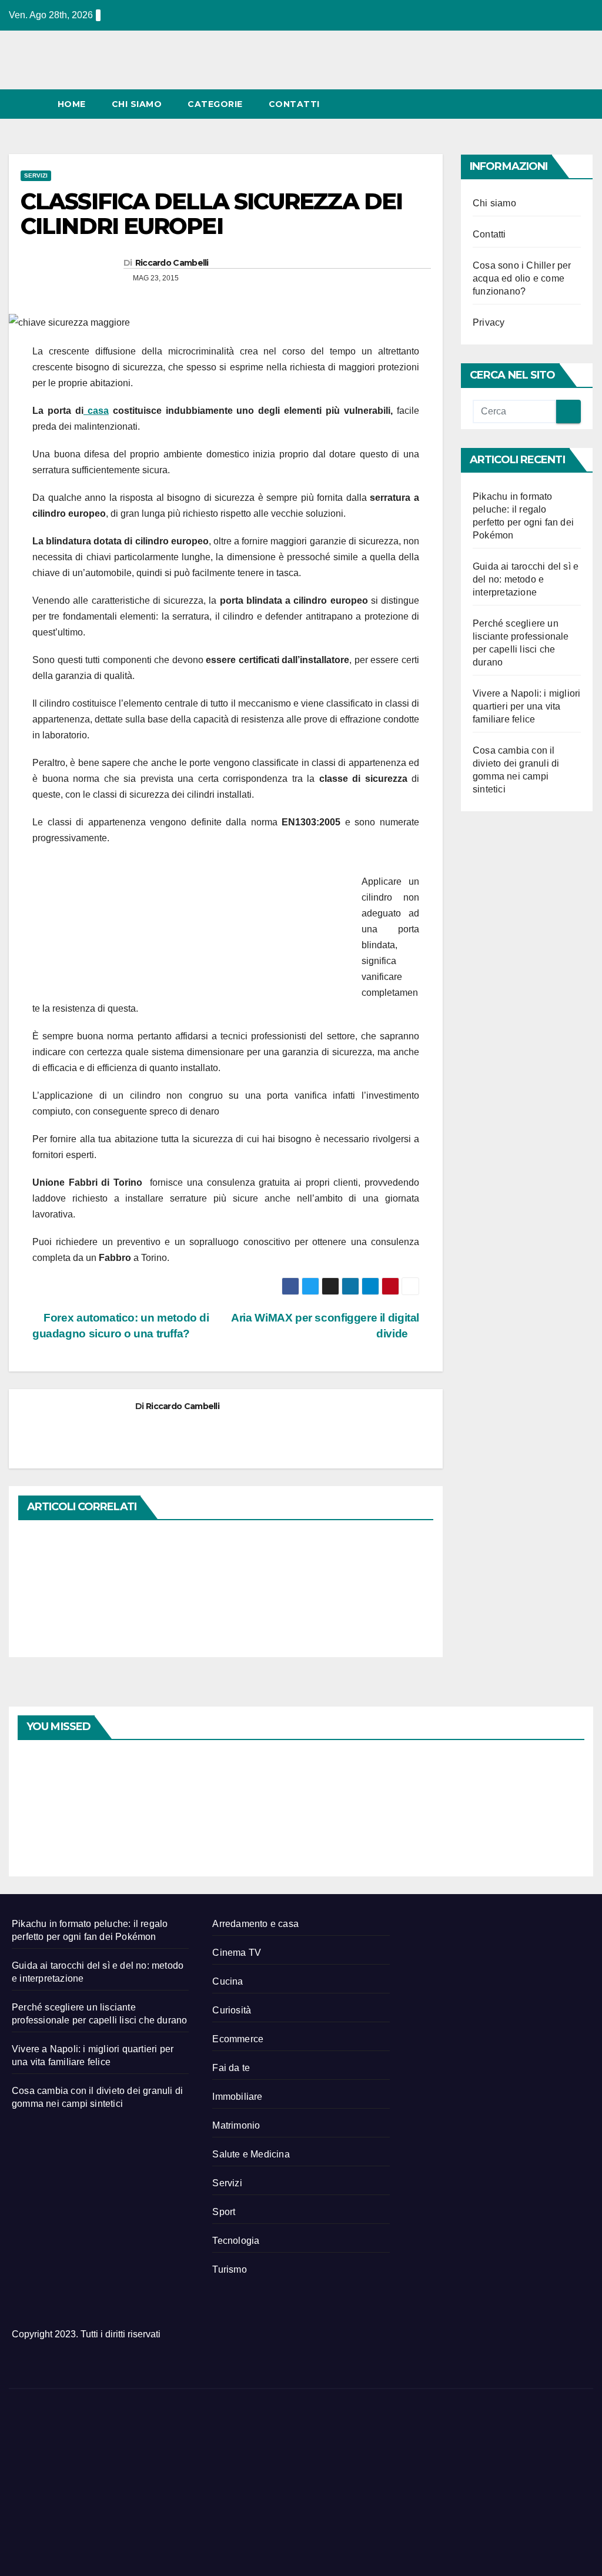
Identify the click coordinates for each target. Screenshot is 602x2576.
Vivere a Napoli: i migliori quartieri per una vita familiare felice (526, 706)
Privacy (489, 322)
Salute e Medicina (251, 2154)
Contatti (294, 104)
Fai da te (231, 2068)
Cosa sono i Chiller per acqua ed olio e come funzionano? (522, 278)
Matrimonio (236, 2125)
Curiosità (232, 2010)
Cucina (228, 1981)
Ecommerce (238, 2039)
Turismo (229, 2269)
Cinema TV (237, 1953)
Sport (224, 2212)
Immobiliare (237, 2097)
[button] (563, 104)
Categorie (215, 104)
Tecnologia (236, 2241)
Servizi (36, 175)
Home (72, 104)
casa (96, 411)
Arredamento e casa (255, 1924)
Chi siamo (137, 104)
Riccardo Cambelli (172, 263)
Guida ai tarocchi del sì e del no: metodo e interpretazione (526, 579)
